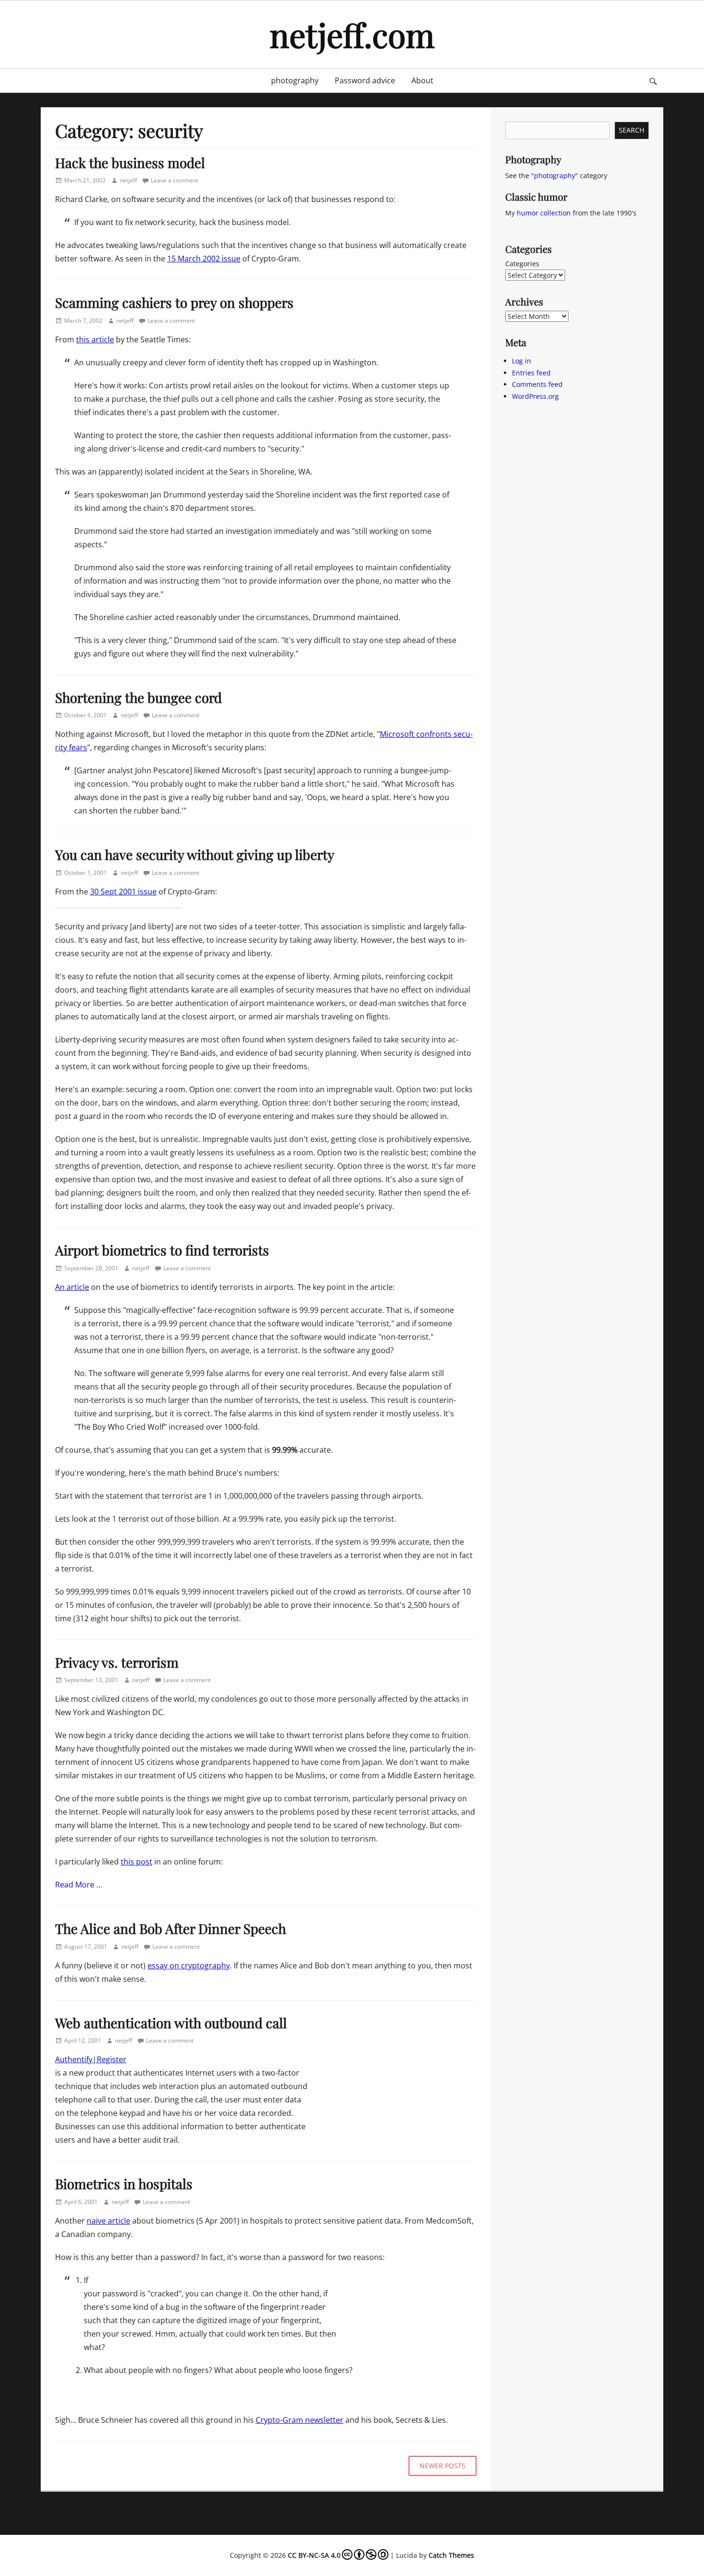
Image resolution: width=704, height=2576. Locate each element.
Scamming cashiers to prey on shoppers (174, 302)
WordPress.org (535, 396)
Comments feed (537, 384)
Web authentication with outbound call (171, 2023)
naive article (108, 2221)
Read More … (79, 1885)
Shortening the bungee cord (138, 697)
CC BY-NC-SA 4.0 (314, 2555)
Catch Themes (451, 2555)
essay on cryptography (189, 1966)
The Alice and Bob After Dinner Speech (170, 1928)
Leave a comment (175, 180)
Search (631, 130)
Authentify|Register (91, 2059)
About (422, 80)
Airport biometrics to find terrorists (162, 1250)
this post (136, 1862)
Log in (522, 361)
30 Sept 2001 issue (123, 892)
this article (95, 339)
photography (295, 80)
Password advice (365, 80)
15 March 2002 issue (204, 259)
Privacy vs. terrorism (117, 1662)
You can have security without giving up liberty (195, 854)
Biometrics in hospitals (124, 2184)
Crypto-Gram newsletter (300, 2420)
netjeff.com (352, 34)
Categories (522, 264)
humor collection (544, 213)
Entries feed (531, 373)
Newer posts (443, 2466)
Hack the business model (130, 163)
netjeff (128, 180)
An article (72, 1287)
